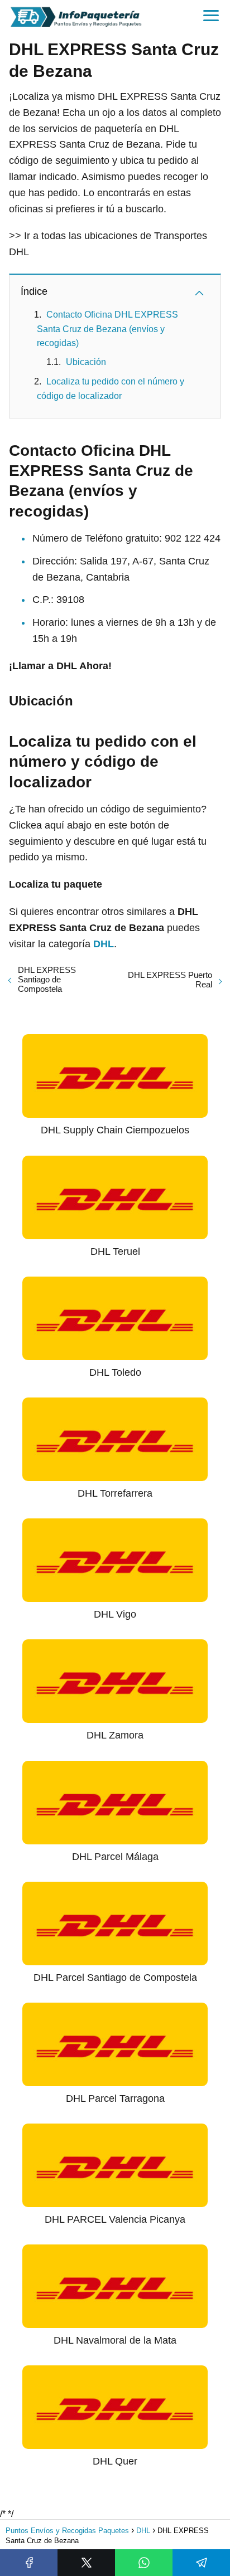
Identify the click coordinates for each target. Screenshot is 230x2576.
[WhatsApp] (144, 2563)
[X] (86, 2563)
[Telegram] (201, 2563)
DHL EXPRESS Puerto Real (170, 980)
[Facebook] (29, 2563)
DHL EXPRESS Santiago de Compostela (47, 979)
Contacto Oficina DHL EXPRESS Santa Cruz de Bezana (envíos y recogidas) (107, 329)
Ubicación (86, 362)
